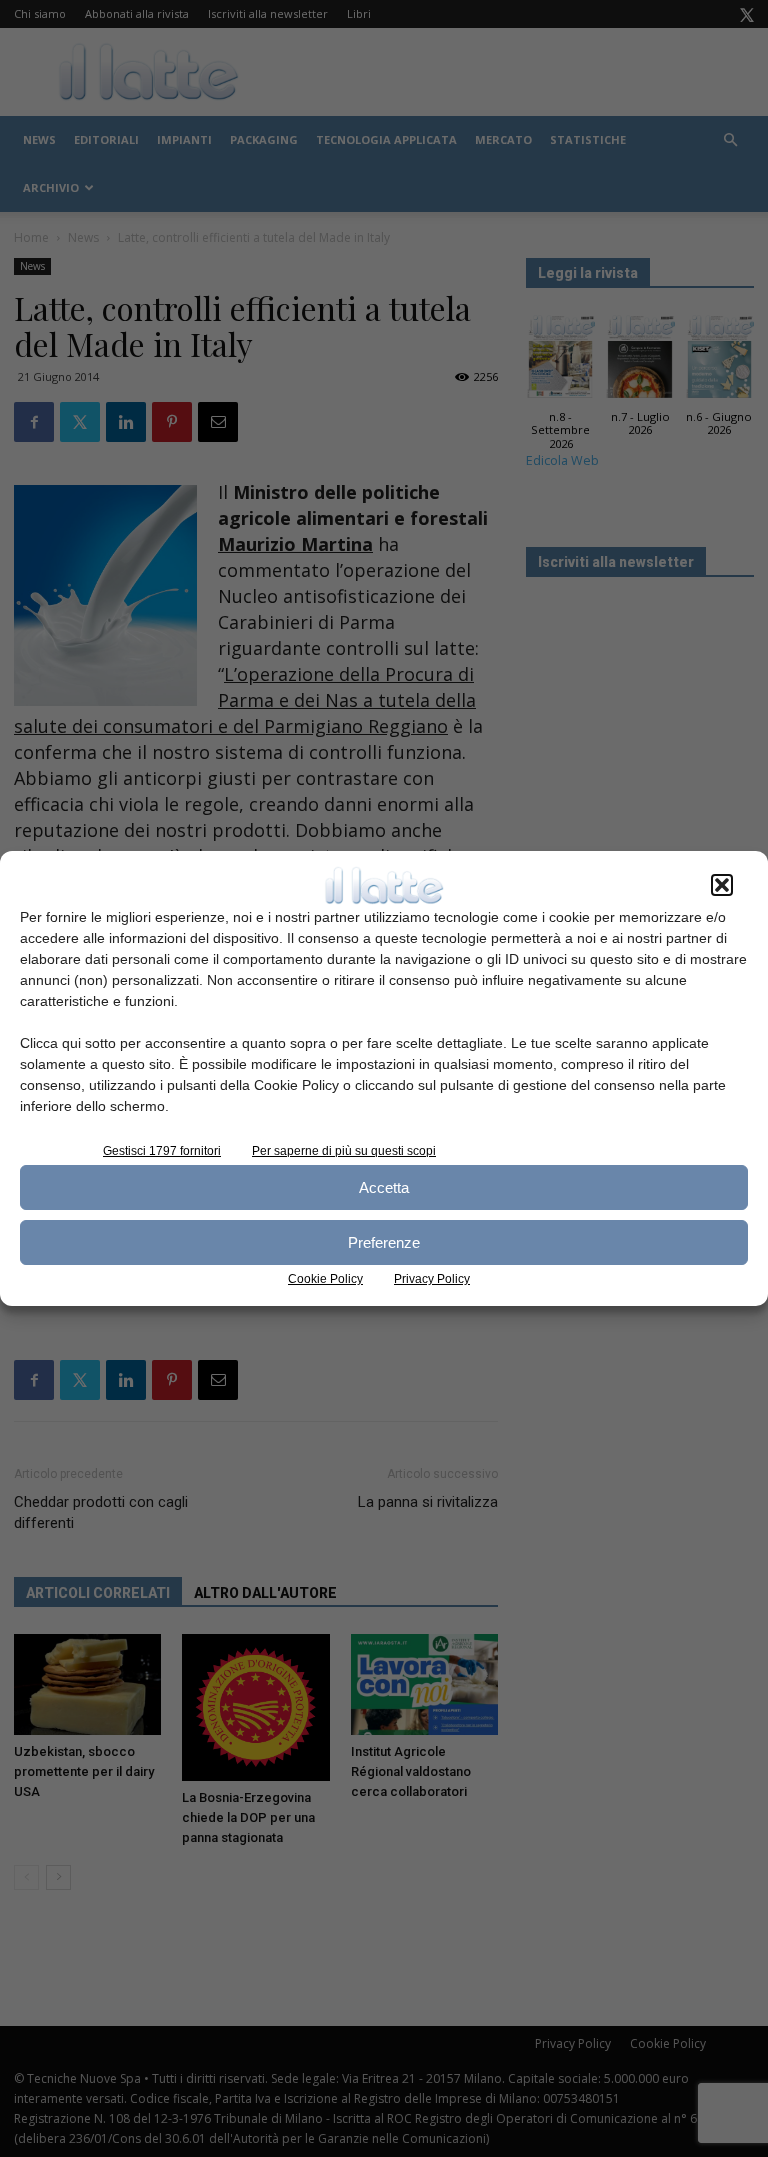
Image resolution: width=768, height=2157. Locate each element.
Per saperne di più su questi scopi (344, 1151)
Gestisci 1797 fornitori (162, 1151)
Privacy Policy (432, 1279)
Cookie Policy (325, 1279)
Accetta (384, 1187)
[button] (722, 885)
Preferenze (384, 1242)
